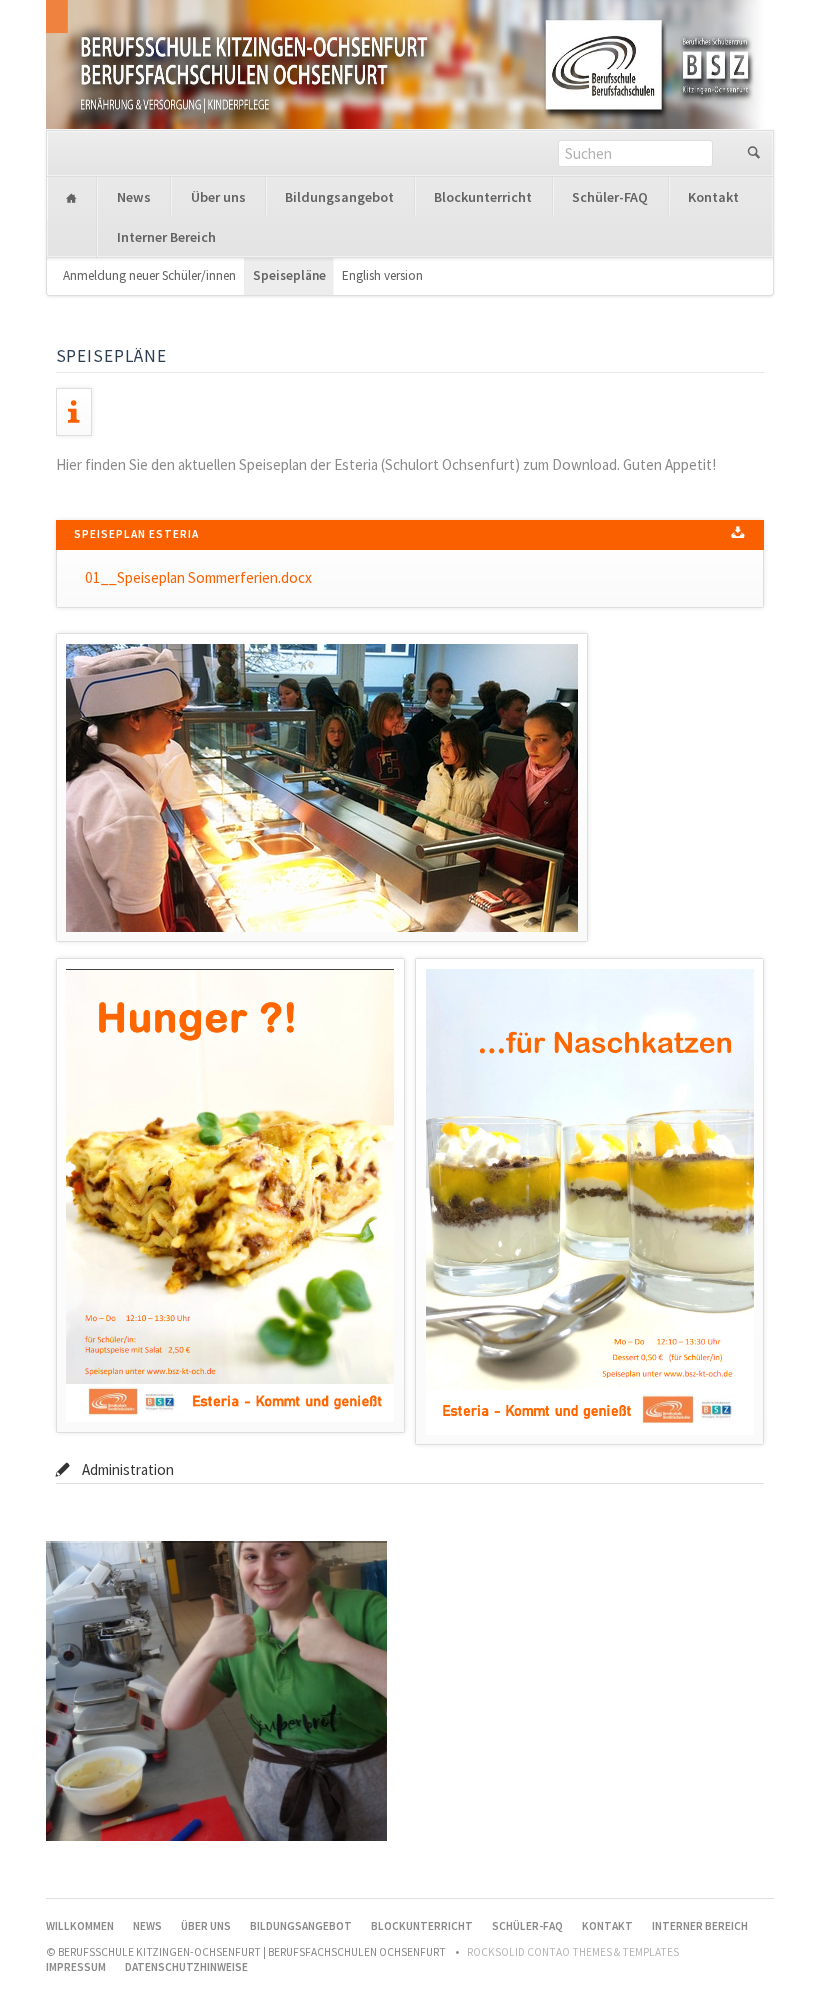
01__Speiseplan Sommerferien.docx (198, 577)
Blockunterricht (483, 197)
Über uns (218, 197)
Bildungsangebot (339, 197)
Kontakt (713, 197)
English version (382, 275)
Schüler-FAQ (610, 197)
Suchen (753, 153)
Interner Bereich (166, 237)
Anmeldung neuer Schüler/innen (149, 275)
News (134, 197)
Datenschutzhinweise (186, 1967)
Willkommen (72, 198)
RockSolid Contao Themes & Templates (573, 1952)
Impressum (76, 1967)
